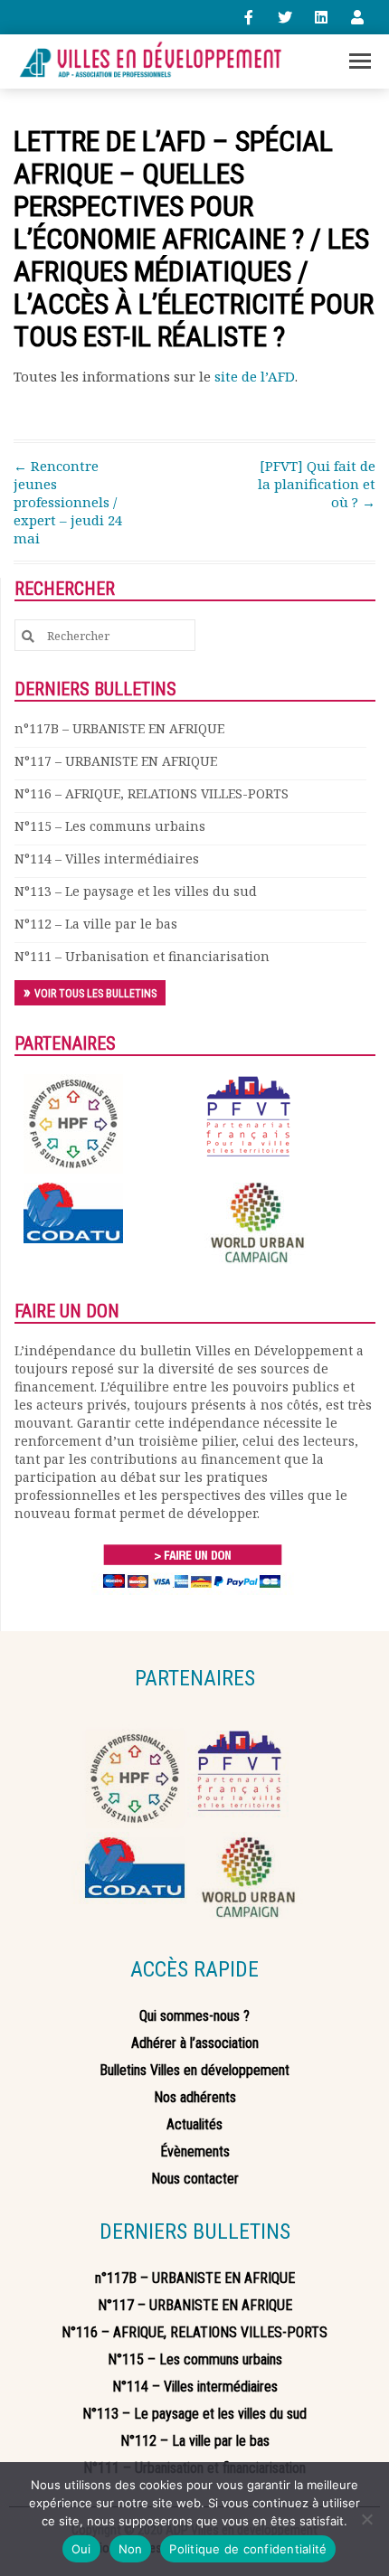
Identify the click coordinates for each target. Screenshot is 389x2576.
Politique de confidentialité (248, 2549)
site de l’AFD (255, 376)
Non (131, 2549)
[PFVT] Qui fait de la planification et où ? (317, 484)
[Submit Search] (28, 636)
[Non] (366, 2519)
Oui (81, 2549)
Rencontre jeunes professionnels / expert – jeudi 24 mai (68, 502)
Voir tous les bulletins (95, 994)
